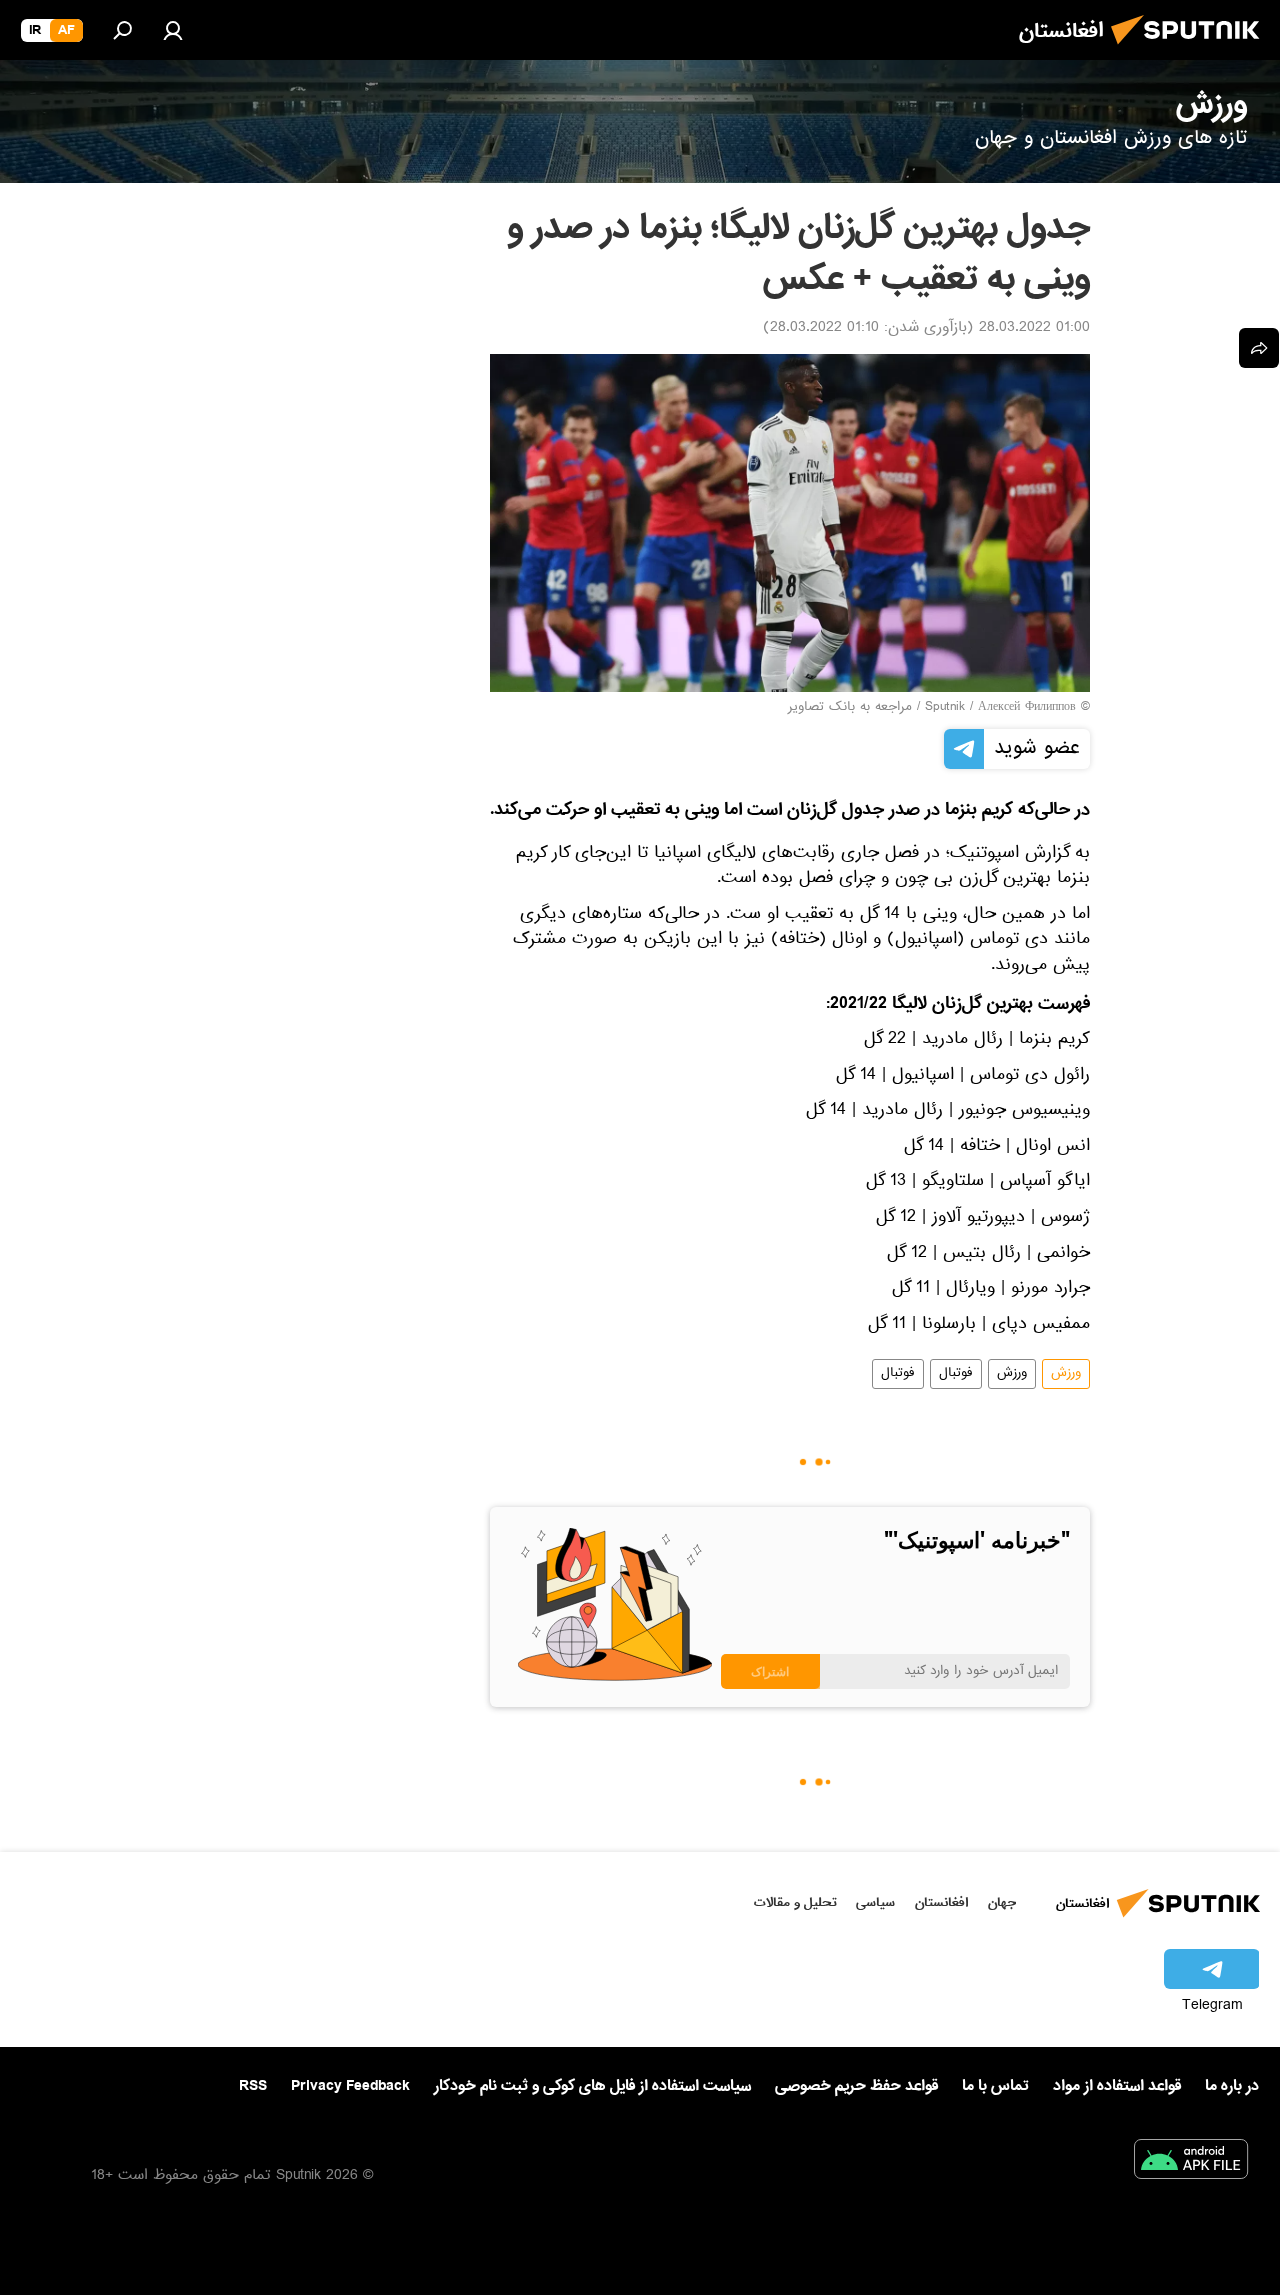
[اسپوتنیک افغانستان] (1191, 50)
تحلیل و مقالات (795, 1902)
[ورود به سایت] (173, 30)
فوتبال (956, 1374)
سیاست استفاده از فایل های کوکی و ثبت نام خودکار (592, 2086)
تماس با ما (995, 2086)
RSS (253, 2086)
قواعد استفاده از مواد (1117, 2086)
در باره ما (1232, 2086)
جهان (1002, 1902)
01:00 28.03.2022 (1034, 329)
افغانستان (941, 1902)
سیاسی (875, 1902)
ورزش (1066, 1374)
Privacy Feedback (350, 2086)
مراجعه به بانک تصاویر (850, 708)
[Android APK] (1191, 2163)
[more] (1259, 348)
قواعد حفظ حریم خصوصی (856, 2086)
